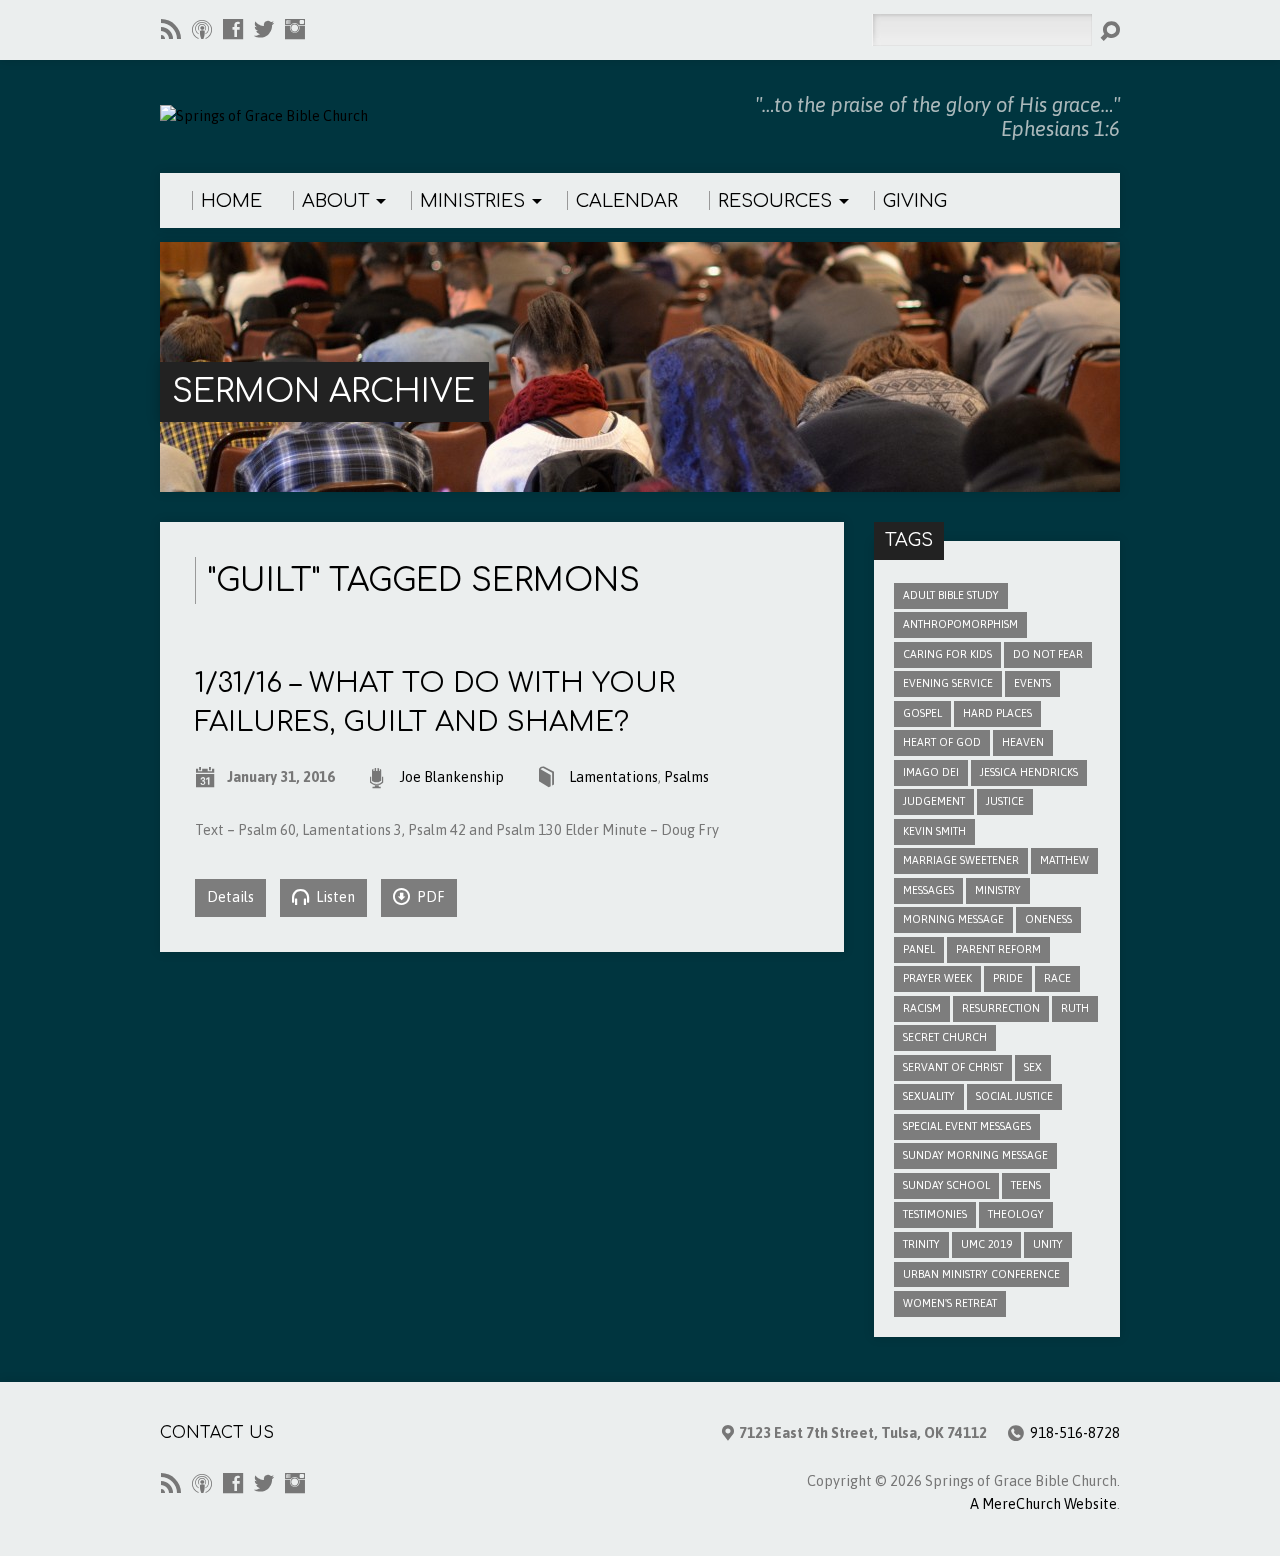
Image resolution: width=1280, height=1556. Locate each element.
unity (1048, 1244)
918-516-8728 (1075, 1433)
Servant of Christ (953, 1067)
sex (1033, 1067)
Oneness (1048, 919)
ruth (1075, 1008)
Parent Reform (998, 949)
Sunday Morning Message (975, 1155)
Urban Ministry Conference (981, 1274)
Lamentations (613, 777)
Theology (1016, 1214)
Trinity (921, 1244)
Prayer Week (937, 978)
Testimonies (935, 1214)
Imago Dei (931, 772)
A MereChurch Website (1043, 1504)
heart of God (942, 742)
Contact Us (217, 1433)
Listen (334, 897)
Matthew (1064, 860)
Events (1032, 683)
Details (230, 897)
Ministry (998, 890)
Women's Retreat (950, 1303)
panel (919, 949)
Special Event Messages (967, 1126)
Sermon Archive (323, 391)
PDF (429, 897)
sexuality (929, 1096)
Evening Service (948, 683)
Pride (1008, 978)
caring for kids (947, 654)
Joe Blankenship (452, 777)
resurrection (1001, 1008)
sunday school (946, 1185)
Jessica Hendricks (1029, 772)
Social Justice (1014, 1096)
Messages (928, 890)
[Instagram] (295, 29)
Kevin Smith (934, 831)
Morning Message (953, 919)
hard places (997, 713)
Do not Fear (1048, 654)
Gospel (922, 713)
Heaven (1023, 742)
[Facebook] (233, 29)
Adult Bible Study (951, 595)
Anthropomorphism (960, 624)
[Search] (1110, 31)
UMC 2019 (986, 1244)
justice (1005, 801)
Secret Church (945, 1037)
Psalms (686, 777)
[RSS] (171, 29)
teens (1026, 1185)
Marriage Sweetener (961, 860)
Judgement (934, 801)
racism (922, 1008)
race (1057, 978)
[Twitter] (264, 29)
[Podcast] (202, 29)
